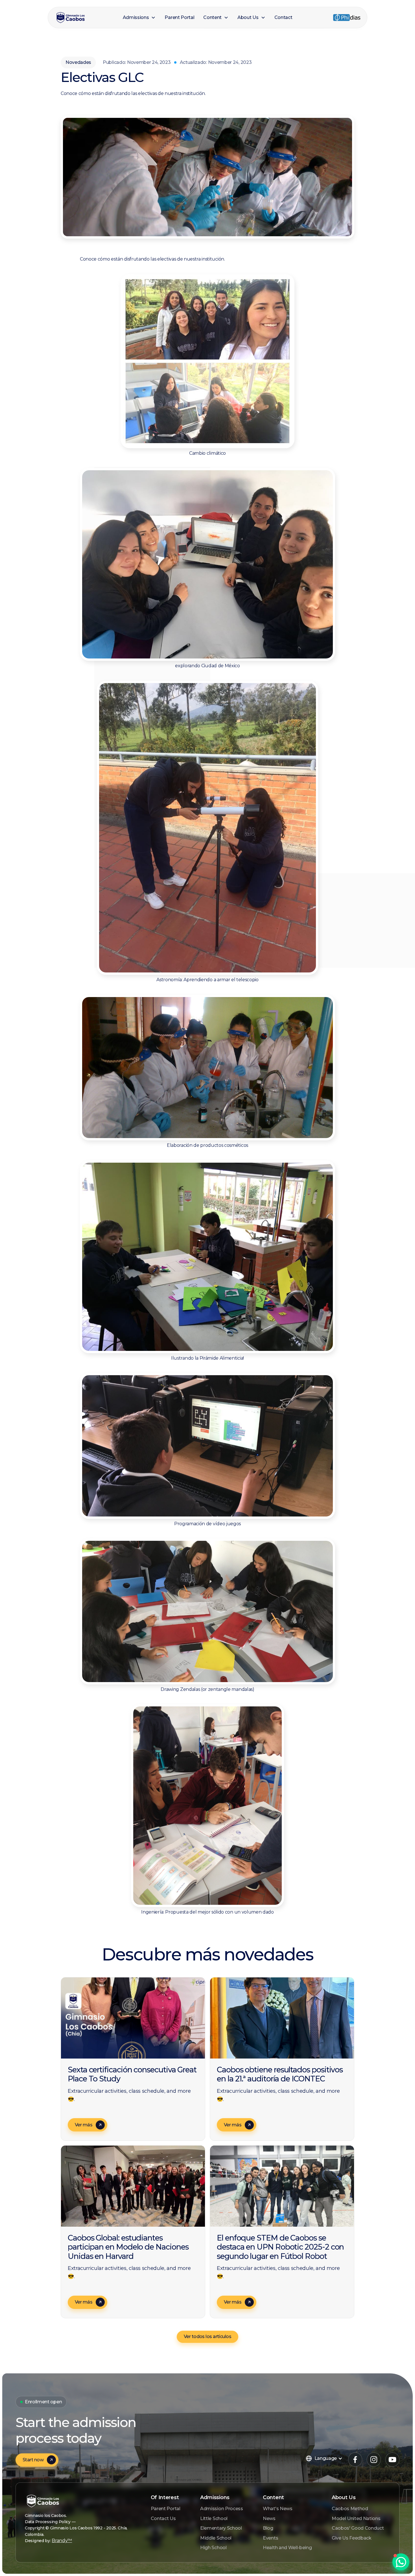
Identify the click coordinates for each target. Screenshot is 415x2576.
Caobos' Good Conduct (358, 2528)
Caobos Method (350, 2509)
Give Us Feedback (352, 2538)
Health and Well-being (287, 2548)
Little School (214, 2518)
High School (213, 2548)
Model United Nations (356, 2518)
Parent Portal (166, 2509)
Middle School (216, 2538)
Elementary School (221, 2528)
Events (270, 2538)
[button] (139, 18)
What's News (278, 2509)
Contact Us (163, 2518)
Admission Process (222, 2509)
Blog (268, 2528)
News (269, 2518)
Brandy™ (62, 2541)
